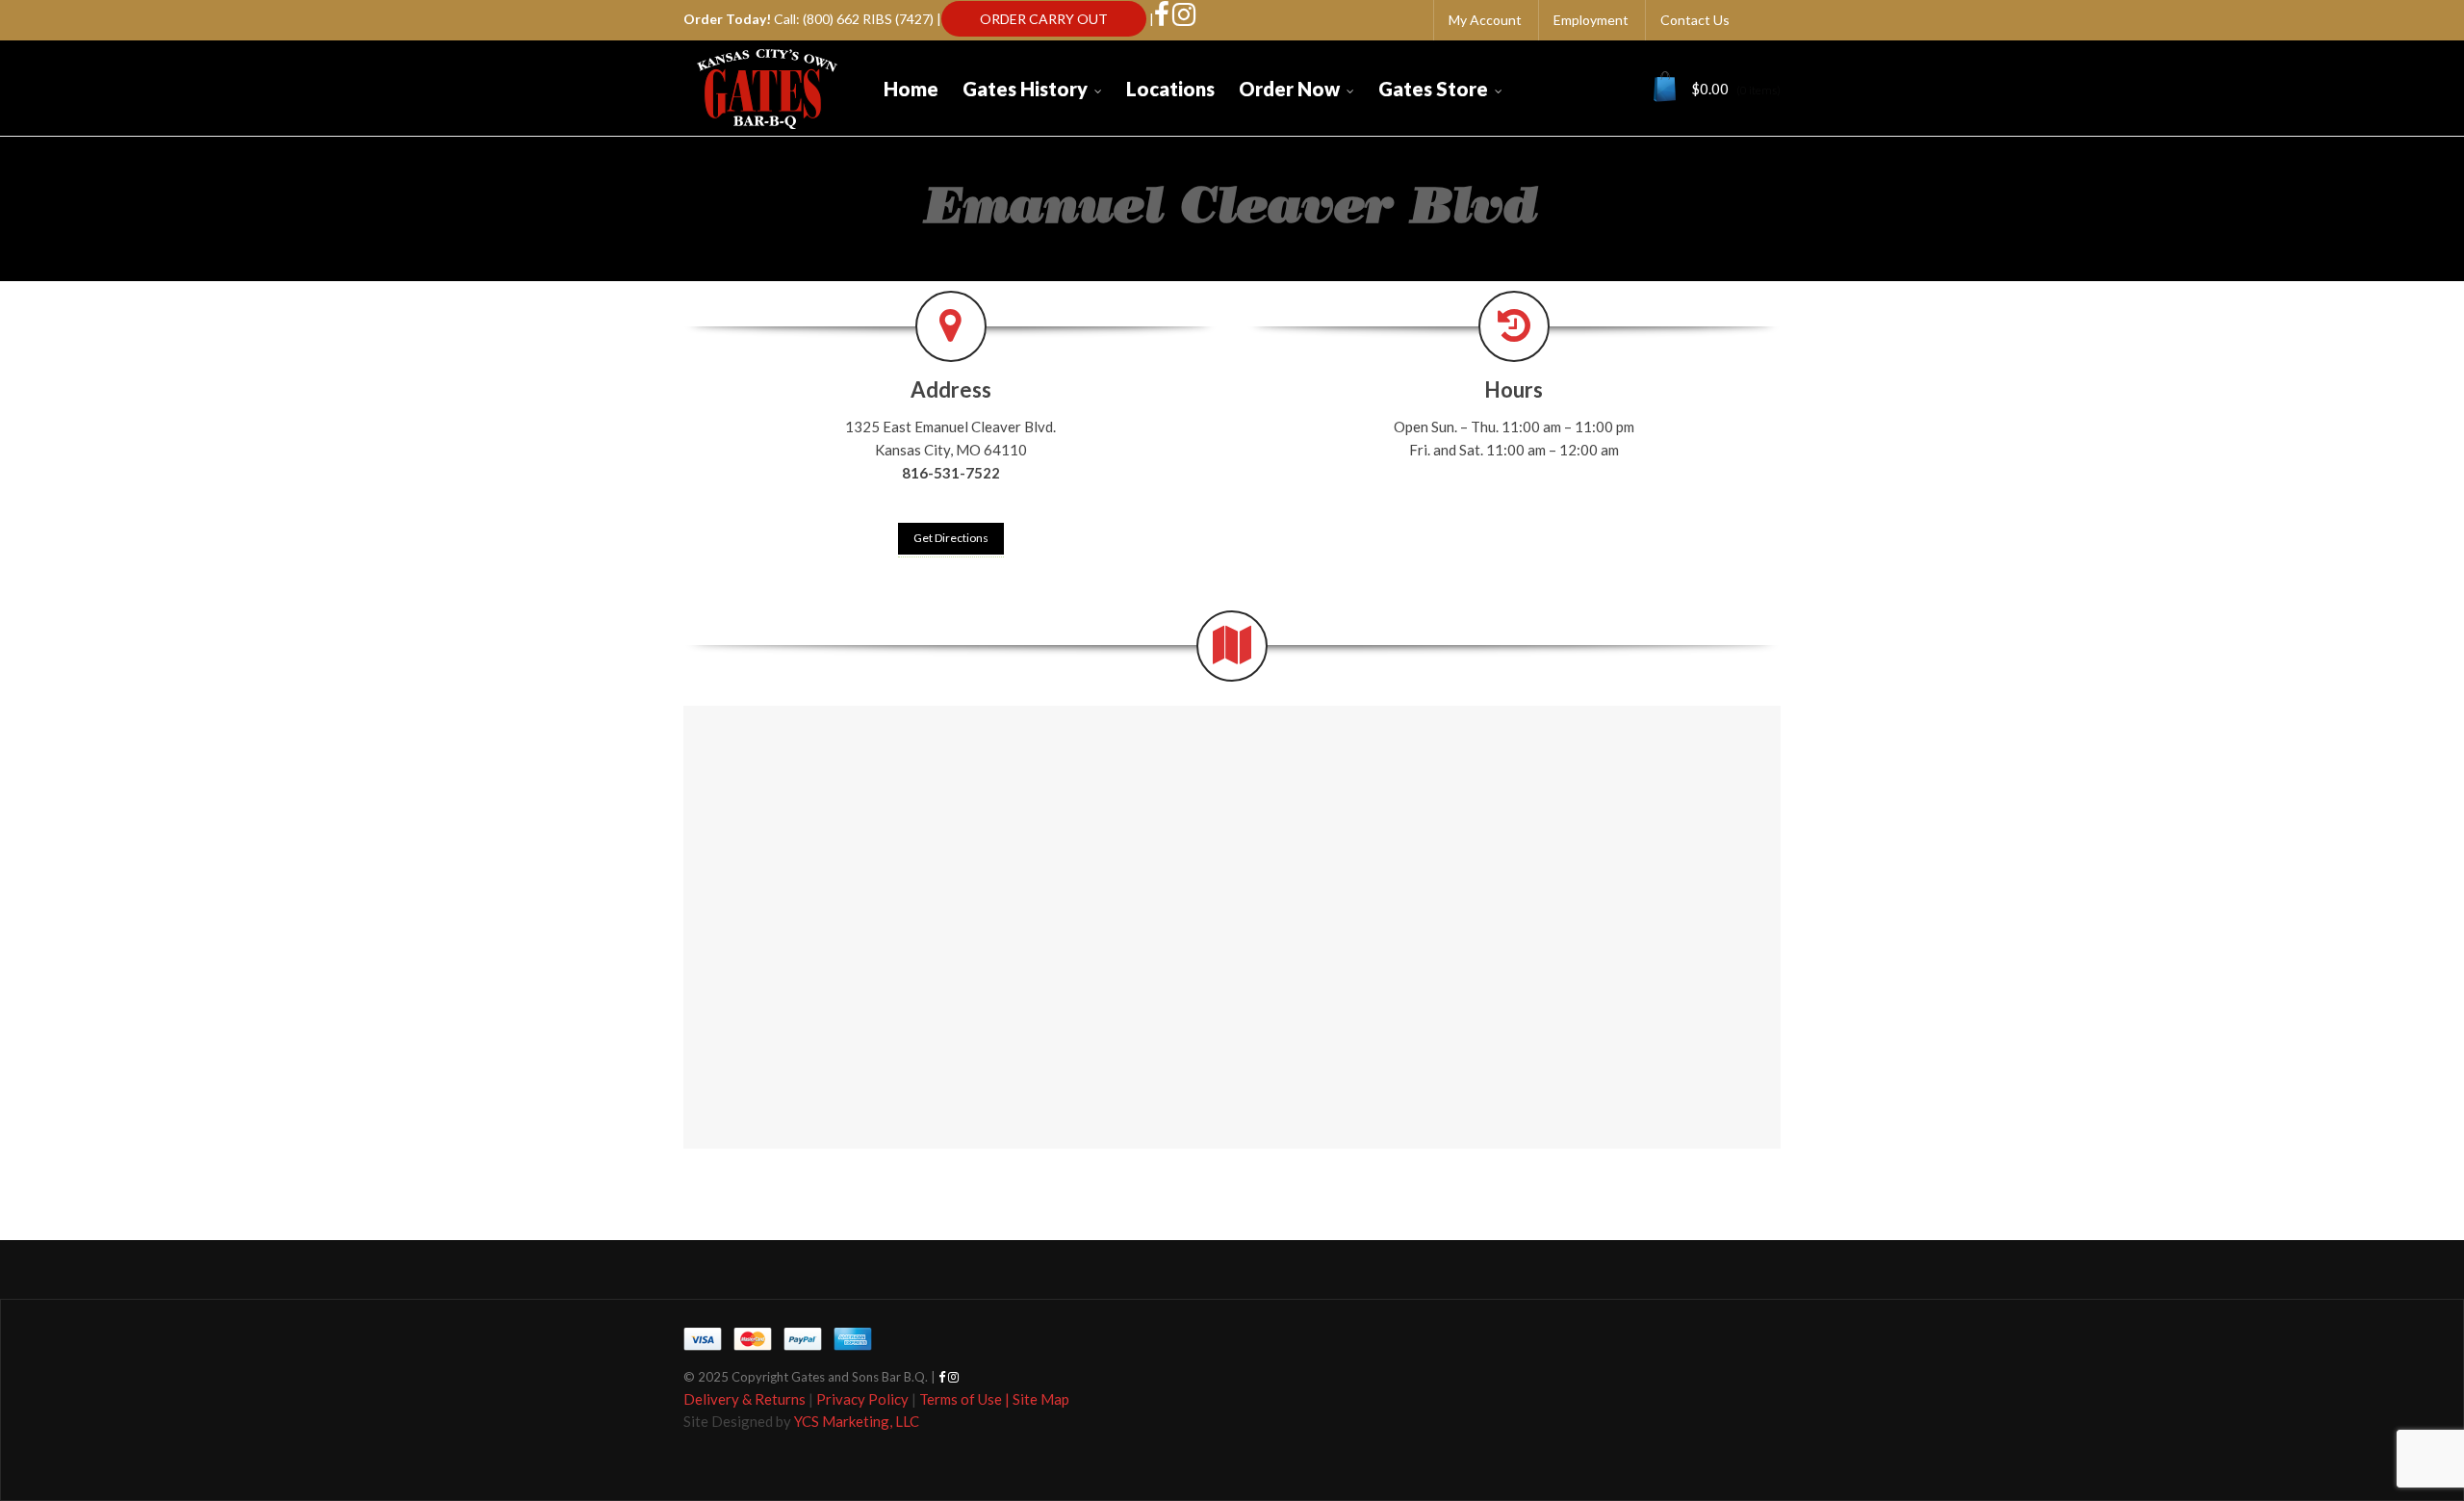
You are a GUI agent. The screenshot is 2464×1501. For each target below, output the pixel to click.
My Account (1485, 20)
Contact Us (1695, 20)
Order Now (1289, 89)
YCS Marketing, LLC (857, 1421)
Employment (1591, 20)
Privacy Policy (862, 1399)
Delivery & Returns (744, 1399)
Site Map (1041, 1399)
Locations (1170, 89)
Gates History (1025, 89)
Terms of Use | (966, 1399)
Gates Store (1433, 89)
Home (911, 89)
